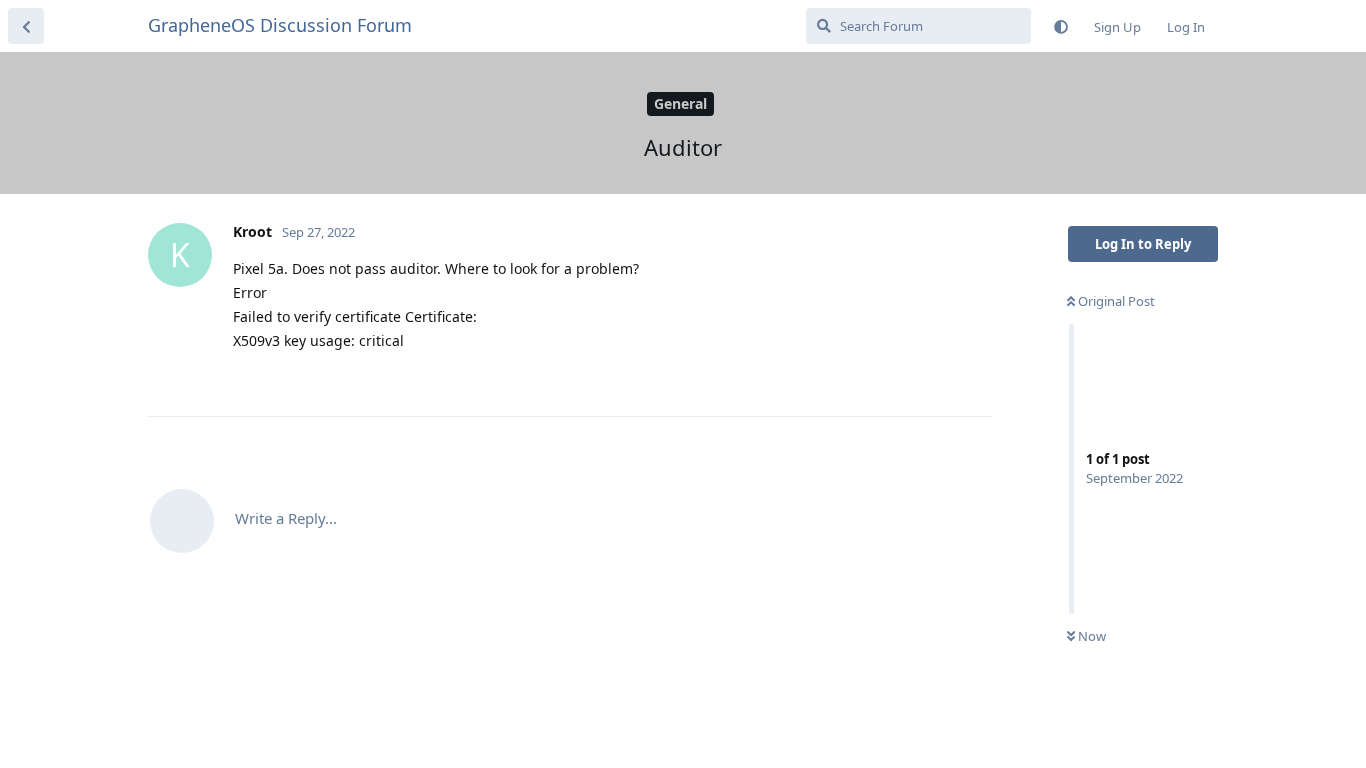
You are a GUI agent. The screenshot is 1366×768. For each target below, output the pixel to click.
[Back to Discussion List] (26, 26)
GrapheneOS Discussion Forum (280, 25)
